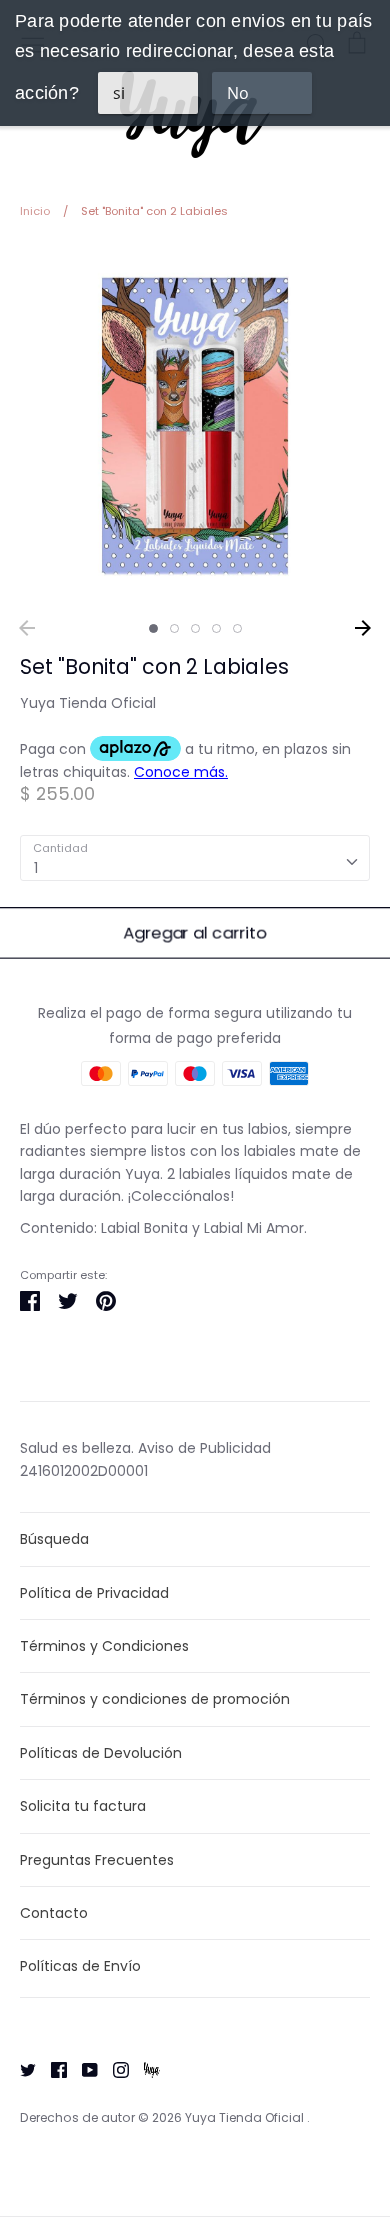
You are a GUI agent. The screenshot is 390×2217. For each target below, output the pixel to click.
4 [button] (216, 628)
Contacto (54, 1913)
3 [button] (195, 628)
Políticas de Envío (80, 1966)
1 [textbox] (36, 868)
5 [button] (237, 628)
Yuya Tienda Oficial (88, 703)
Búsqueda (54, 1539)
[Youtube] (82, 2069)
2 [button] (174, 628)
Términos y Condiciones (104, 1646)
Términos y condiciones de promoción (155, 1699)
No (238, 93)
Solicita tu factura (83, 1806)
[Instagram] (113, 2069)
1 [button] (153, 628)
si (119, 93)
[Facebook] (51, 2069)
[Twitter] (20, 2069)
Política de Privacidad (94, 1593)
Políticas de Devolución (101, 1753)
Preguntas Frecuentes (97, 1860)
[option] (195, 426)
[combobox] (195, 858)
